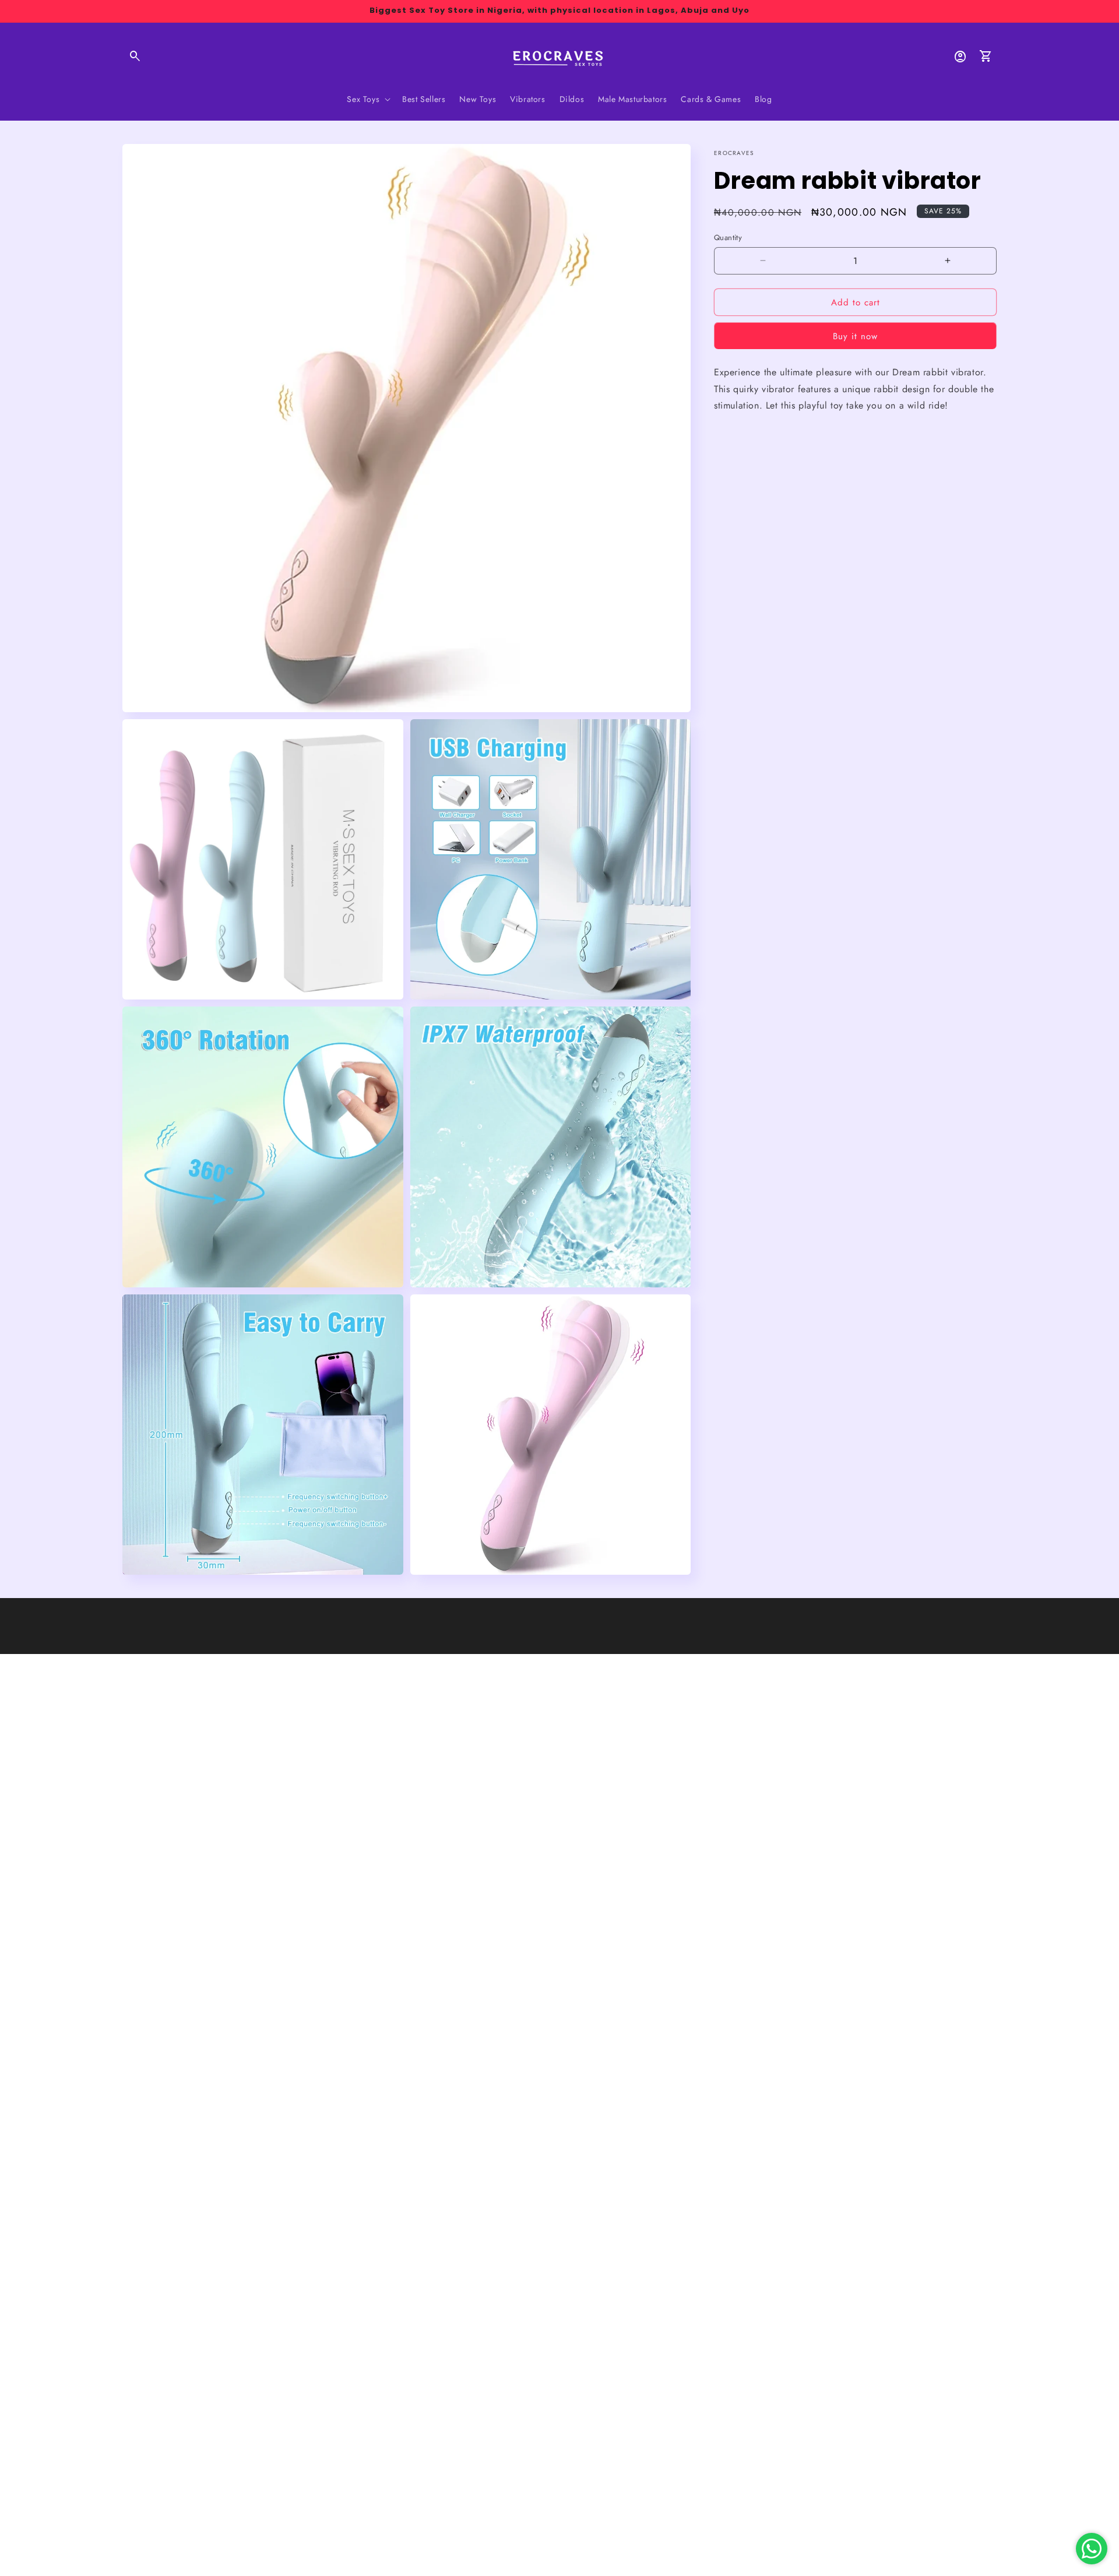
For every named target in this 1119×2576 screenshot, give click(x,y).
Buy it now (855, 336)
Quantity (728, 237)
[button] (135, 57)
